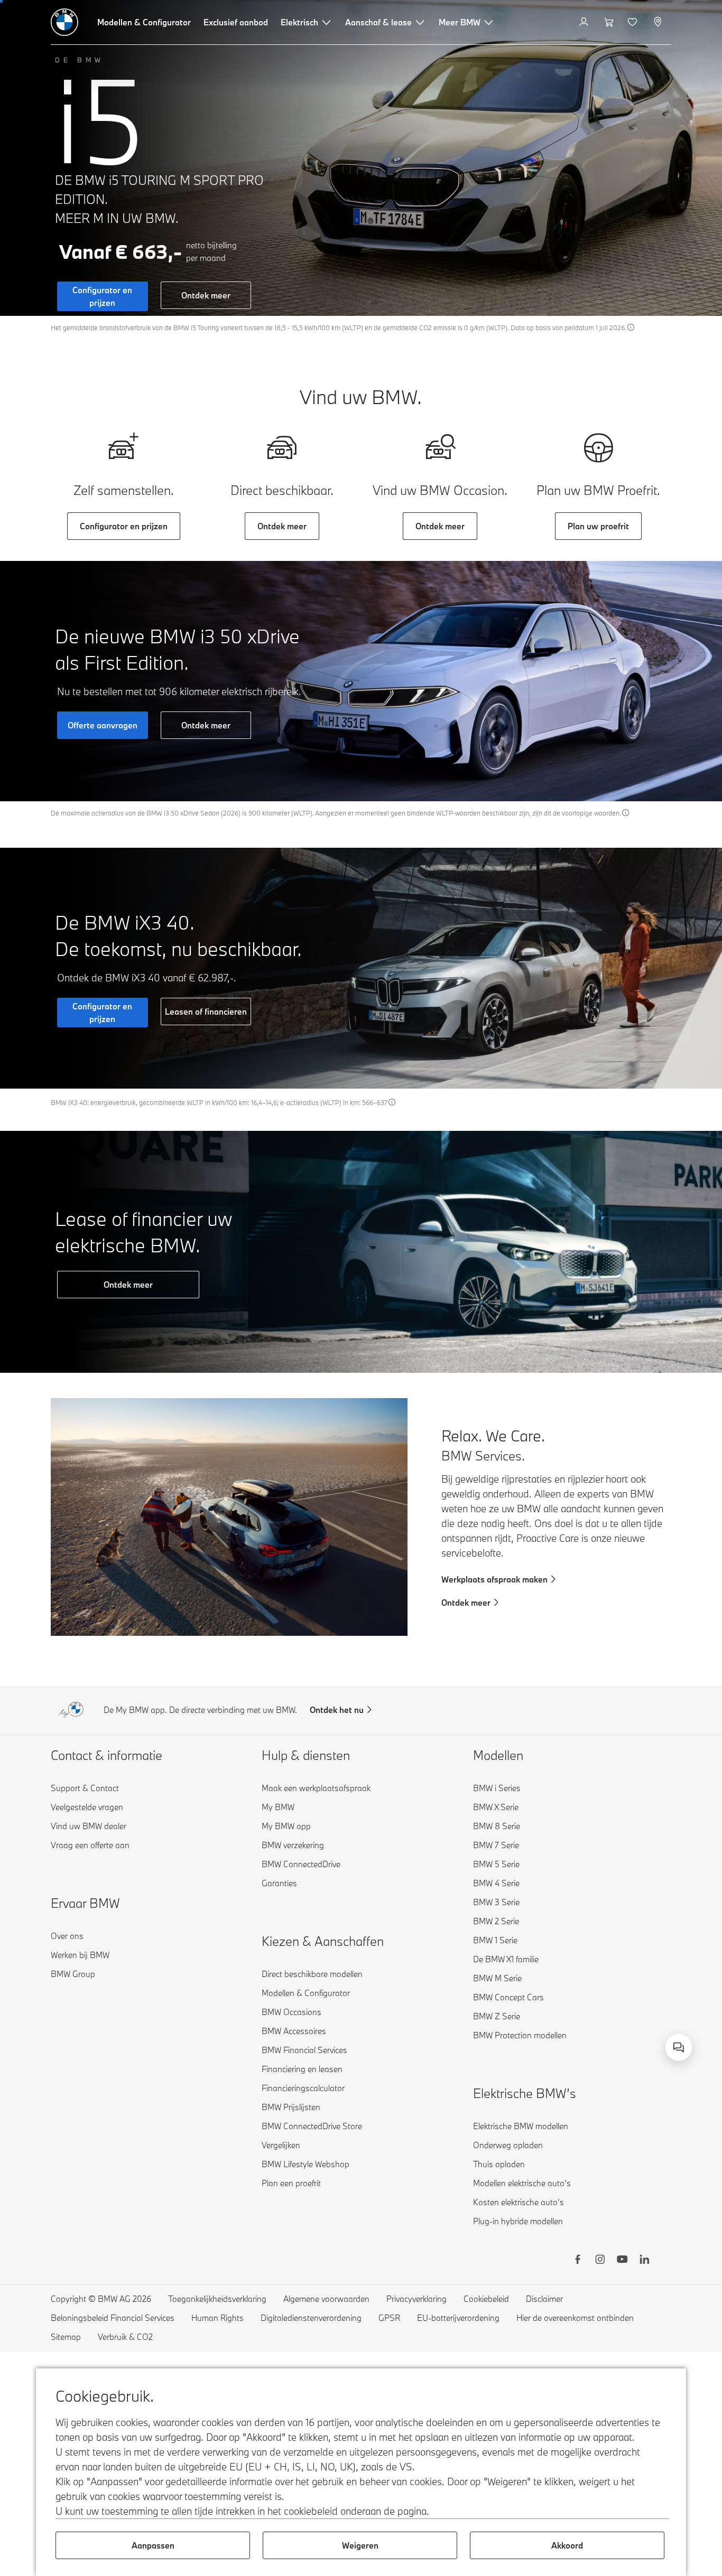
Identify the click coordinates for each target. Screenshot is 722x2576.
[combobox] (679, 2047)
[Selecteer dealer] (659, 22)
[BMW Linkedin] (644, 2261)
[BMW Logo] (64, 22)
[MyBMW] (585, 22)
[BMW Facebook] (578, 2261)
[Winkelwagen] (609, 22)
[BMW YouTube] (622, 2261)
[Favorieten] (633, 22)
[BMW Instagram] (600, 2261)
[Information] (631, 327)
